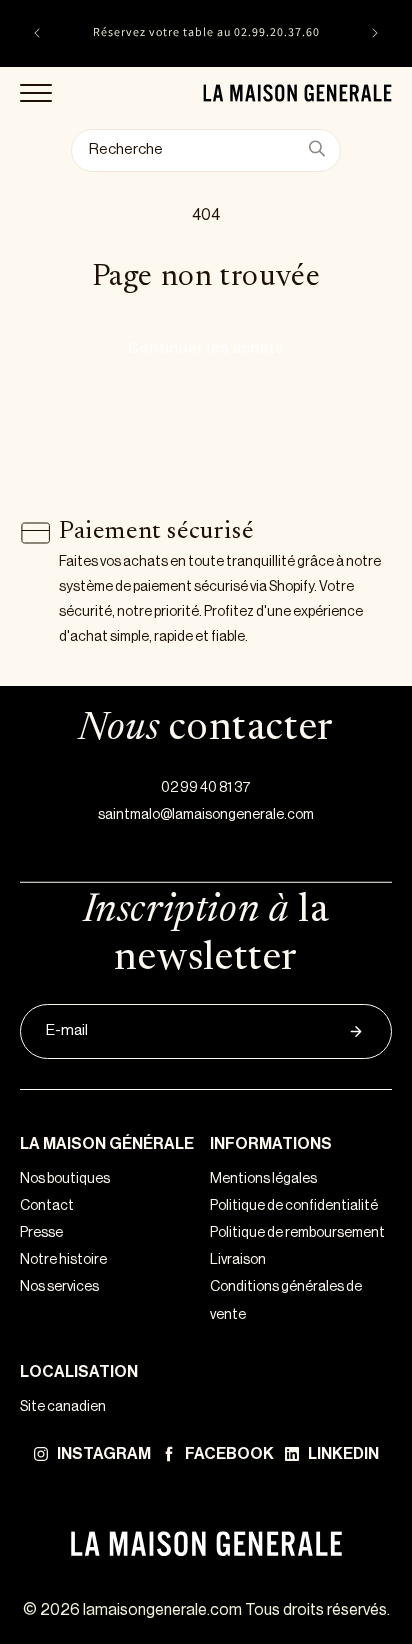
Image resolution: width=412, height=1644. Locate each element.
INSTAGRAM (104, 1454)
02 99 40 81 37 (206, 788)
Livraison (238, 1260)
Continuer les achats (206, 348)
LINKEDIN (343, 1454)
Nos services (59, 1287)
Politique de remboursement (297, 1233)
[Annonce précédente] (37, 33)
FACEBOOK (229, 1454)
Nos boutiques (65, 1179)
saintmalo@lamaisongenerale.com (206, 815)
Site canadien (63, 1407)
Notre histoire (63, 1260)
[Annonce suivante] (375, 33)
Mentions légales (263, 1179)
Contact (47, 1206)
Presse (41, 1233)
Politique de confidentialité (294, 1206)
